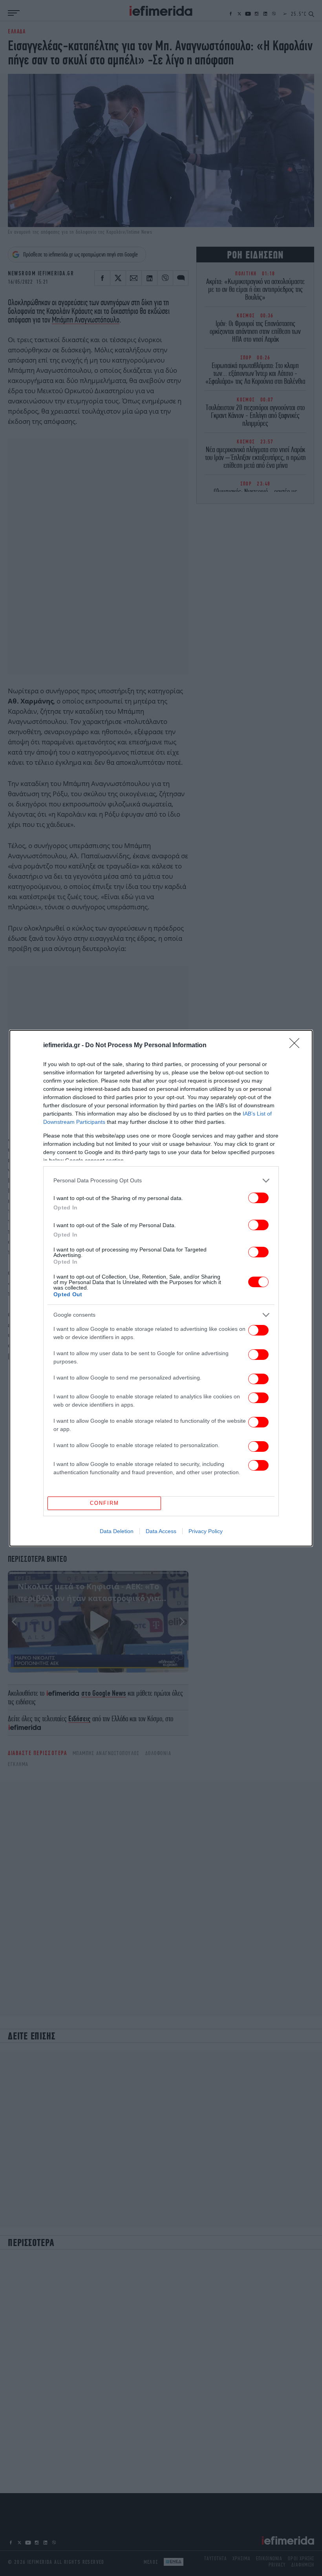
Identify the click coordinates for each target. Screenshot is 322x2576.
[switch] (258, 1198)
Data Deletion (117, 1531)
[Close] (297, 1046)
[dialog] (161, 1288)
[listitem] (161, 1181)
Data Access (161, 1531)
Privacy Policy (206, 1531)
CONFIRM (104, 1503)
